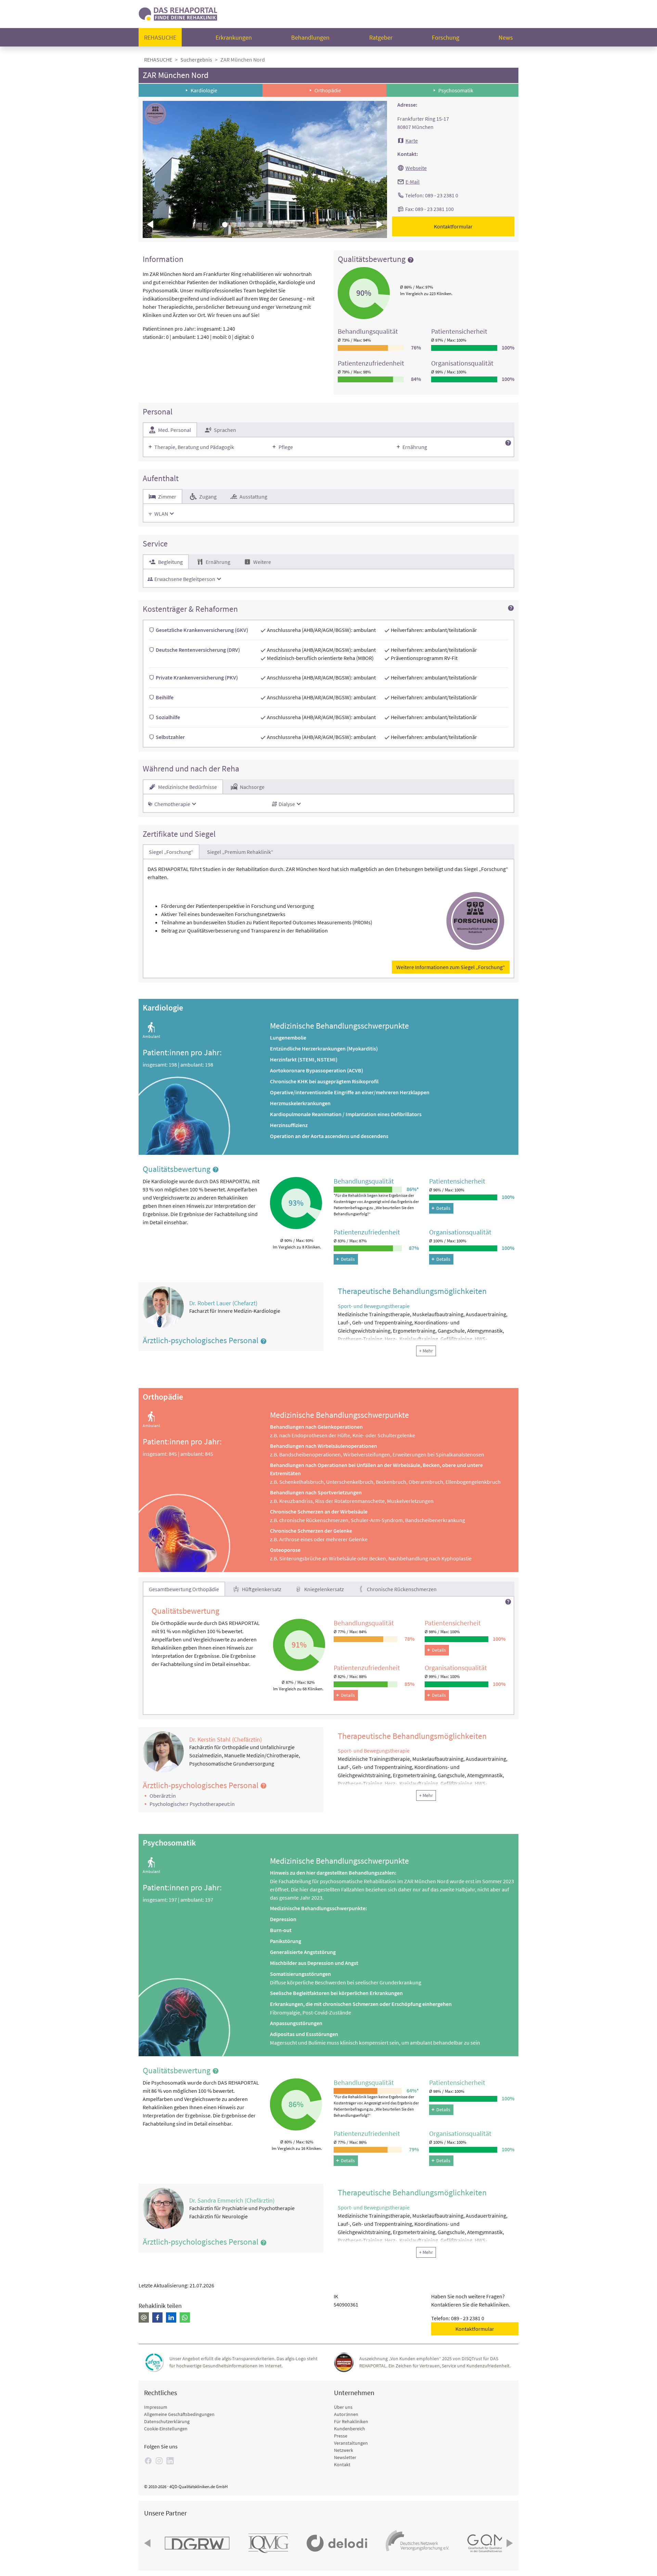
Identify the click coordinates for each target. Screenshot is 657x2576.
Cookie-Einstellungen (166, 2429)
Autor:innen (346, 2414)
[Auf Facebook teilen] (157, 2317)
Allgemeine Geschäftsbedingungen (179, 2414)
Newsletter (345, 2457)
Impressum (156, 2407)
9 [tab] (296, 225)
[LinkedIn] (170, 2461)
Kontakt (342, 2465)
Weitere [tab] (262, 562)
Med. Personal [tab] (174, 430)
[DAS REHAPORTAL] (178, 13)
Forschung (446, 37)
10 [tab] (305, 225)
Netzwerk (344, 2450)
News (506, 37)
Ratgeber (381, 37)
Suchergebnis (196, 60)
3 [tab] (243, 225)
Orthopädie (328, 90)
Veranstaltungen (351, 2443)
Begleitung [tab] (170, 562)
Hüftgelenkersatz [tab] (261, 1589)
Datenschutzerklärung (167, 2421)
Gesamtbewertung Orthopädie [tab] (184, 1589)
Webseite (416, 168)
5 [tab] (260, 225)
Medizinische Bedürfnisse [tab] (187, 787)
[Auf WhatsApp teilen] (185, 2317)
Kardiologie (204, 90)
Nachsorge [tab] (252, 787)
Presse (341, 2436)
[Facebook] (148, 2461)
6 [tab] (269, 225)
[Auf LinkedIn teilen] (171, 2317)
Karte (412, 141)
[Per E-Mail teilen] (144, 2317)
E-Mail (413, 182)
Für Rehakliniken (351, 2421)
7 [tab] (278, 225)
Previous (151, 224)
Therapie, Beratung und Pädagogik (194, 447)
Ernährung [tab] (217, 562)
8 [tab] (287, 225)
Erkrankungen (234, 37)
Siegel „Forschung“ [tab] (171, 852)
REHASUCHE (158, 60)
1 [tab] (225, 225)
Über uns (343, 2407)
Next (379, 224)
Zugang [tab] (207, 497)
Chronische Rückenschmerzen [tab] (401, 1589)
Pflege (286, 447)
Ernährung (415, 447)
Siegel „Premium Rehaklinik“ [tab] (240, 852)
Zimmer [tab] (167, 497)
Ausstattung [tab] (253, 497)
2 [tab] (234, 225)
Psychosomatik (456, 90)
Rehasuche (160, 37)
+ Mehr (426, 1351)
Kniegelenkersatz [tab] (324, 1589)
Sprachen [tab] (224, 430)
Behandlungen (310, 37)
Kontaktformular (453, 226)
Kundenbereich (350, 2429)
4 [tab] (252, 225)
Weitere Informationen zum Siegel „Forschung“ (451, 967)
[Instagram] (159, 2461)
